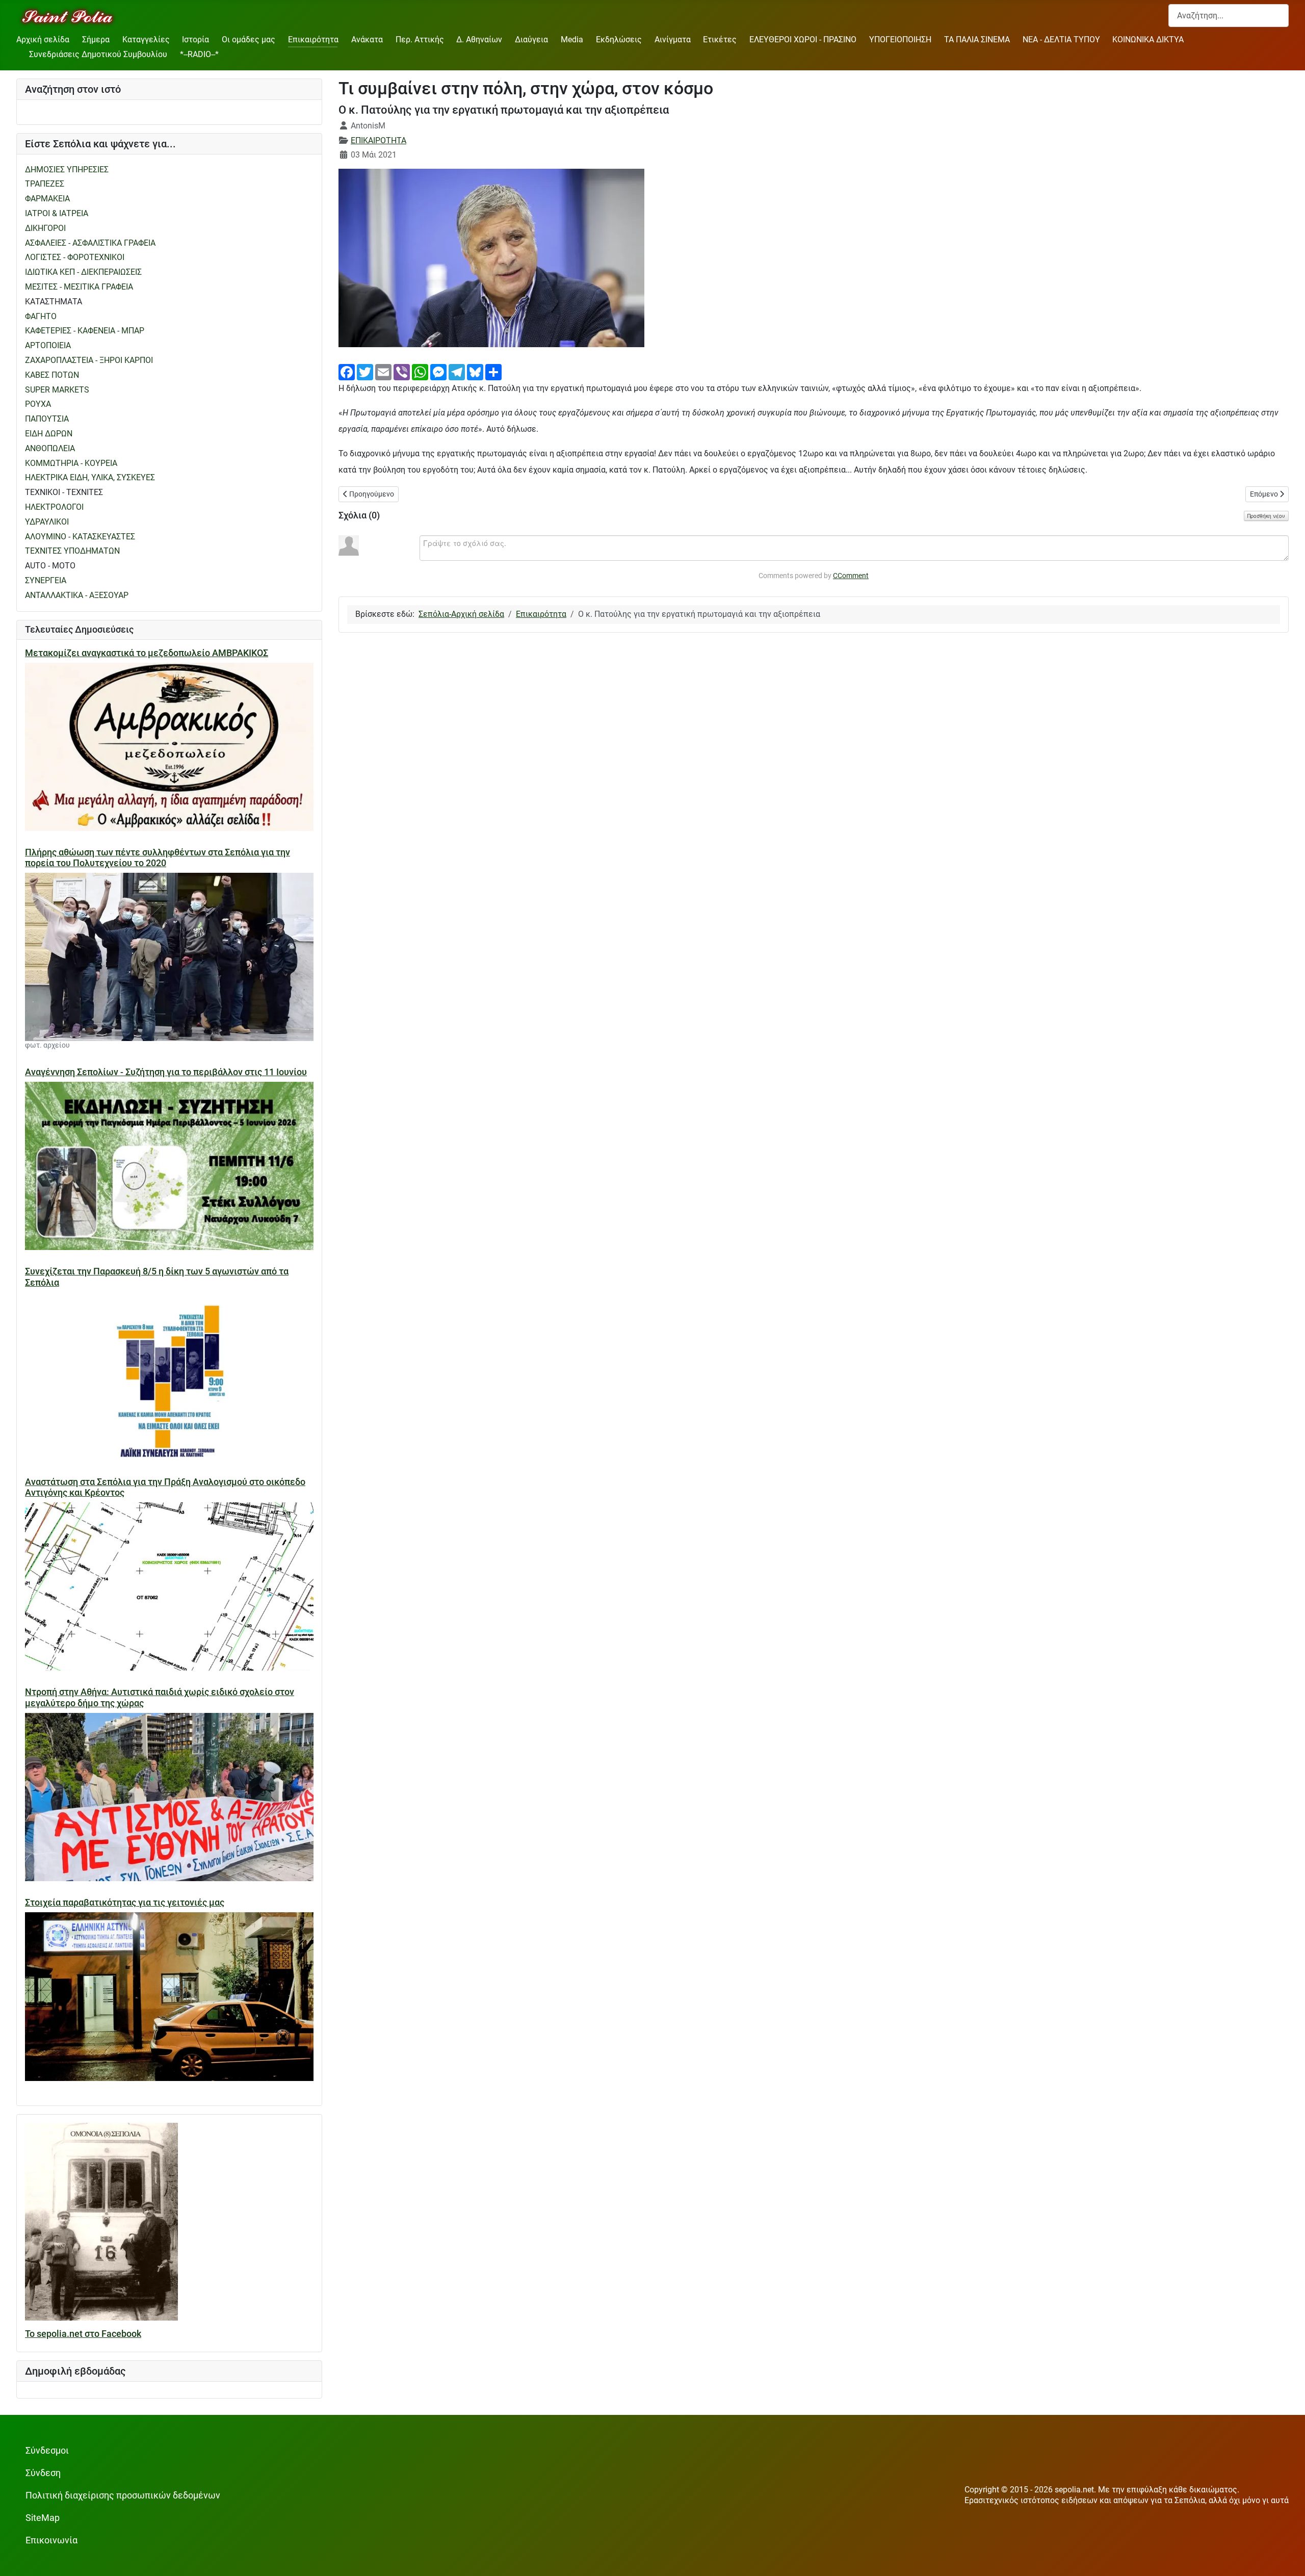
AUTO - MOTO (50, 566)
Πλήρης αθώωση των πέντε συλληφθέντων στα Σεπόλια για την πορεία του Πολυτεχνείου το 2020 (158, 858)
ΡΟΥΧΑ (38, 404)
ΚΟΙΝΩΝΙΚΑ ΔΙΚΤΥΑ (1148, 40)
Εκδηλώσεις (619, 40)
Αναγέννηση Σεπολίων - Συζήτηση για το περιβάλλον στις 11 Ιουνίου (166, 1072)
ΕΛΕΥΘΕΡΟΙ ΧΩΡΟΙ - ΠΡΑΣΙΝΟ (803, 40)
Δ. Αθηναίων (479, 40)
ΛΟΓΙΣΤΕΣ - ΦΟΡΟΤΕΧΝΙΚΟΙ (75, 257)
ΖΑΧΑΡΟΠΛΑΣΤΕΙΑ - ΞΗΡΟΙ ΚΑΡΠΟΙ (89, 360)
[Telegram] (457, 371)
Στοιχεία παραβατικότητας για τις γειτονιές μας (125, 1903)
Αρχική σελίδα (43, 40)
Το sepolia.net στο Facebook (83, 2334)
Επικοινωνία (51, 2540)
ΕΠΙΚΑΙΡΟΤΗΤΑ (379, 140)
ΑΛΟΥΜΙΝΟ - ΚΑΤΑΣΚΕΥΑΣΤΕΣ (80, 537)
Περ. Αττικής (420, 40)
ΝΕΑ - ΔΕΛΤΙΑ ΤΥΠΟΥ (1061, 40)
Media (572, 40)
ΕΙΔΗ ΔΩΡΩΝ (49, 434)
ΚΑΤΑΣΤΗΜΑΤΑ (54, 302)
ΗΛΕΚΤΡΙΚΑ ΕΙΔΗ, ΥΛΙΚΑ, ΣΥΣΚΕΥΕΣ (90, 477)
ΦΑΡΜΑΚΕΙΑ (47, 199)
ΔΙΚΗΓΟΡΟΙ (45, 228)
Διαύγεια (531, 40)
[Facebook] (347, 371)
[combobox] (1229, 16)
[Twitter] (365, 371)
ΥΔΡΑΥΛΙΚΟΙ (47, 522)
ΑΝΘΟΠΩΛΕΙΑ (50, 448)
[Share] (493, 371)
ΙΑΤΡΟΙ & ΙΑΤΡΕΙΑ (57, 213)
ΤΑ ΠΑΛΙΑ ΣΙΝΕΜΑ (977, 40)
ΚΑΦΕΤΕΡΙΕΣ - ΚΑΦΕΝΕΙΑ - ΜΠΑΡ (85, 331)
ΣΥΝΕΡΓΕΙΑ (46, 580)
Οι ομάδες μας (249, 40)
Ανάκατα (367, 40)
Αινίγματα (673, 40)
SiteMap (43, 2518)
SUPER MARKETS (57, 390)
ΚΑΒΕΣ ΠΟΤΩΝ (52, 375)
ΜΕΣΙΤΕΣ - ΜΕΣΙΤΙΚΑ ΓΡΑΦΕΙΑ (79, 287)
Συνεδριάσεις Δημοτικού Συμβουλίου (98, 54)
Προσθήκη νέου (1266, 516)
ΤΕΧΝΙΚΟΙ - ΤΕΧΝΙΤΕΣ (64, 492)
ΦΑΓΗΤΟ (41, 316)
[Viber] (402, 371)
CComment (851, 576)
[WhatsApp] (420, 371)
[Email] (383, 371)
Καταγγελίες (146, 40)
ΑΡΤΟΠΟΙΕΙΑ (48, 345)
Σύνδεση (43, 2473)
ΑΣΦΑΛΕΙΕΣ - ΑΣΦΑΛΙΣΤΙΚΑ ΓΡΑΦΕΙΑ (90, 243)
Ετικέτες (720, 40)
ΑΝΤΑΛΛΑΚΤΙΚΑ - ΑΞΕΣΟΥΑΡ (77, 595)
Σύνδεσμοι (47, 2451)
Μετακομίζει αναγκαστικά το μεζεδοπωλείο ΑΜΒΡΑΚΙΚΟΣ (147, 653)
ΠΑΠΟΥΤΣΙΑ (47, 419)
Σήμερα (96, 40)
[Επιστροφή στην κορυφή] (1287, 2558)
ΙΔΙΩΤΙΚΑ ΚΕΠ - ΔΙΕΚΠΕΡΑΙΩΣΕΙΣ (83, 272)
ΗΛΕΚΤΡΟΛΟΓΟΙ (54, 507)
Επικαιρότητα (313, 40)
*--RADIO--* (199, 54)
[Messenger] (438, 371)
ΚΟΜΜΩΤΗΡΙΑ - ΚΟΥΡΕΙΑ (71, 463)
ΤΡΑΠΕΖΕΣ (45, 184)
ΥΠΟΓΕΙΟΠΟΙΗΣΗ (900, 40)
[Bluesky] (475, 371)
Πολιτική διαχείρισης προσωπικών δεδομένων (123, 2495)
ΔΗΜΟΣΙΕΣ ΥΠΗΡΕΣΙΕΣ (67, 170)
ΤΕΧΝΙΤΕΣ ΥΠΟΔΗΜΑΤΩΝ (72, 551)
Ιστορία (195, 40)
